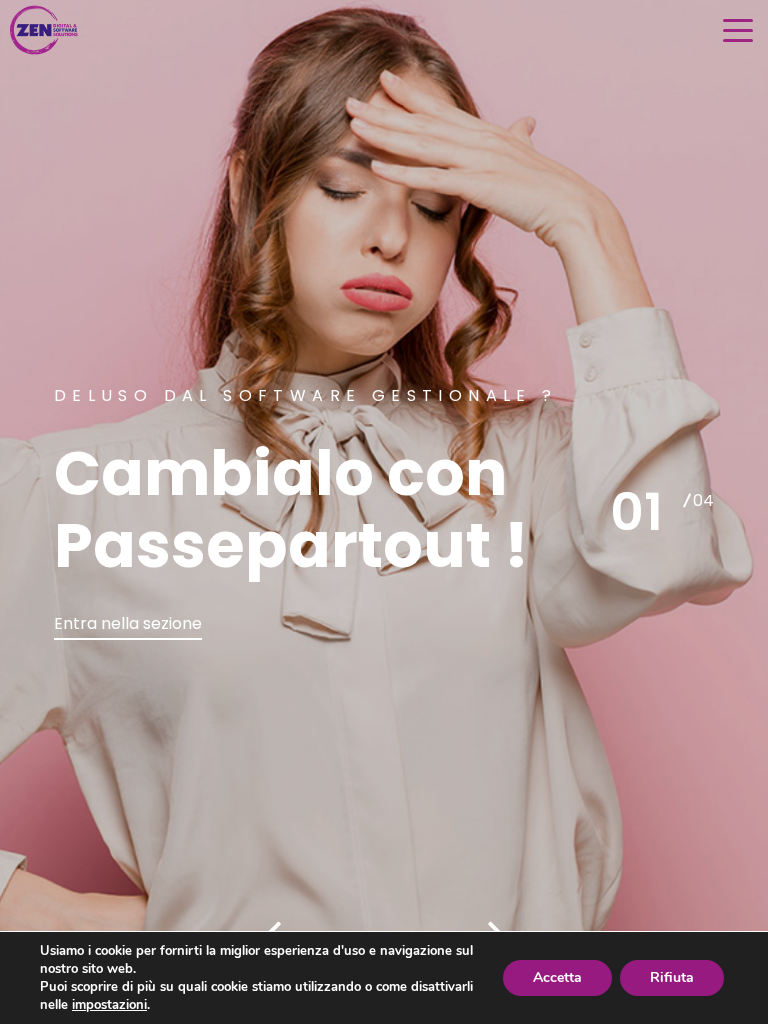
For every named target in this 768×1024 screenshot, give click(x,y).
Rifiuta (672, 977)
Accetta (557, 977)
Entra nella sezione (128, 623)
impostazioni (109, 1005)
